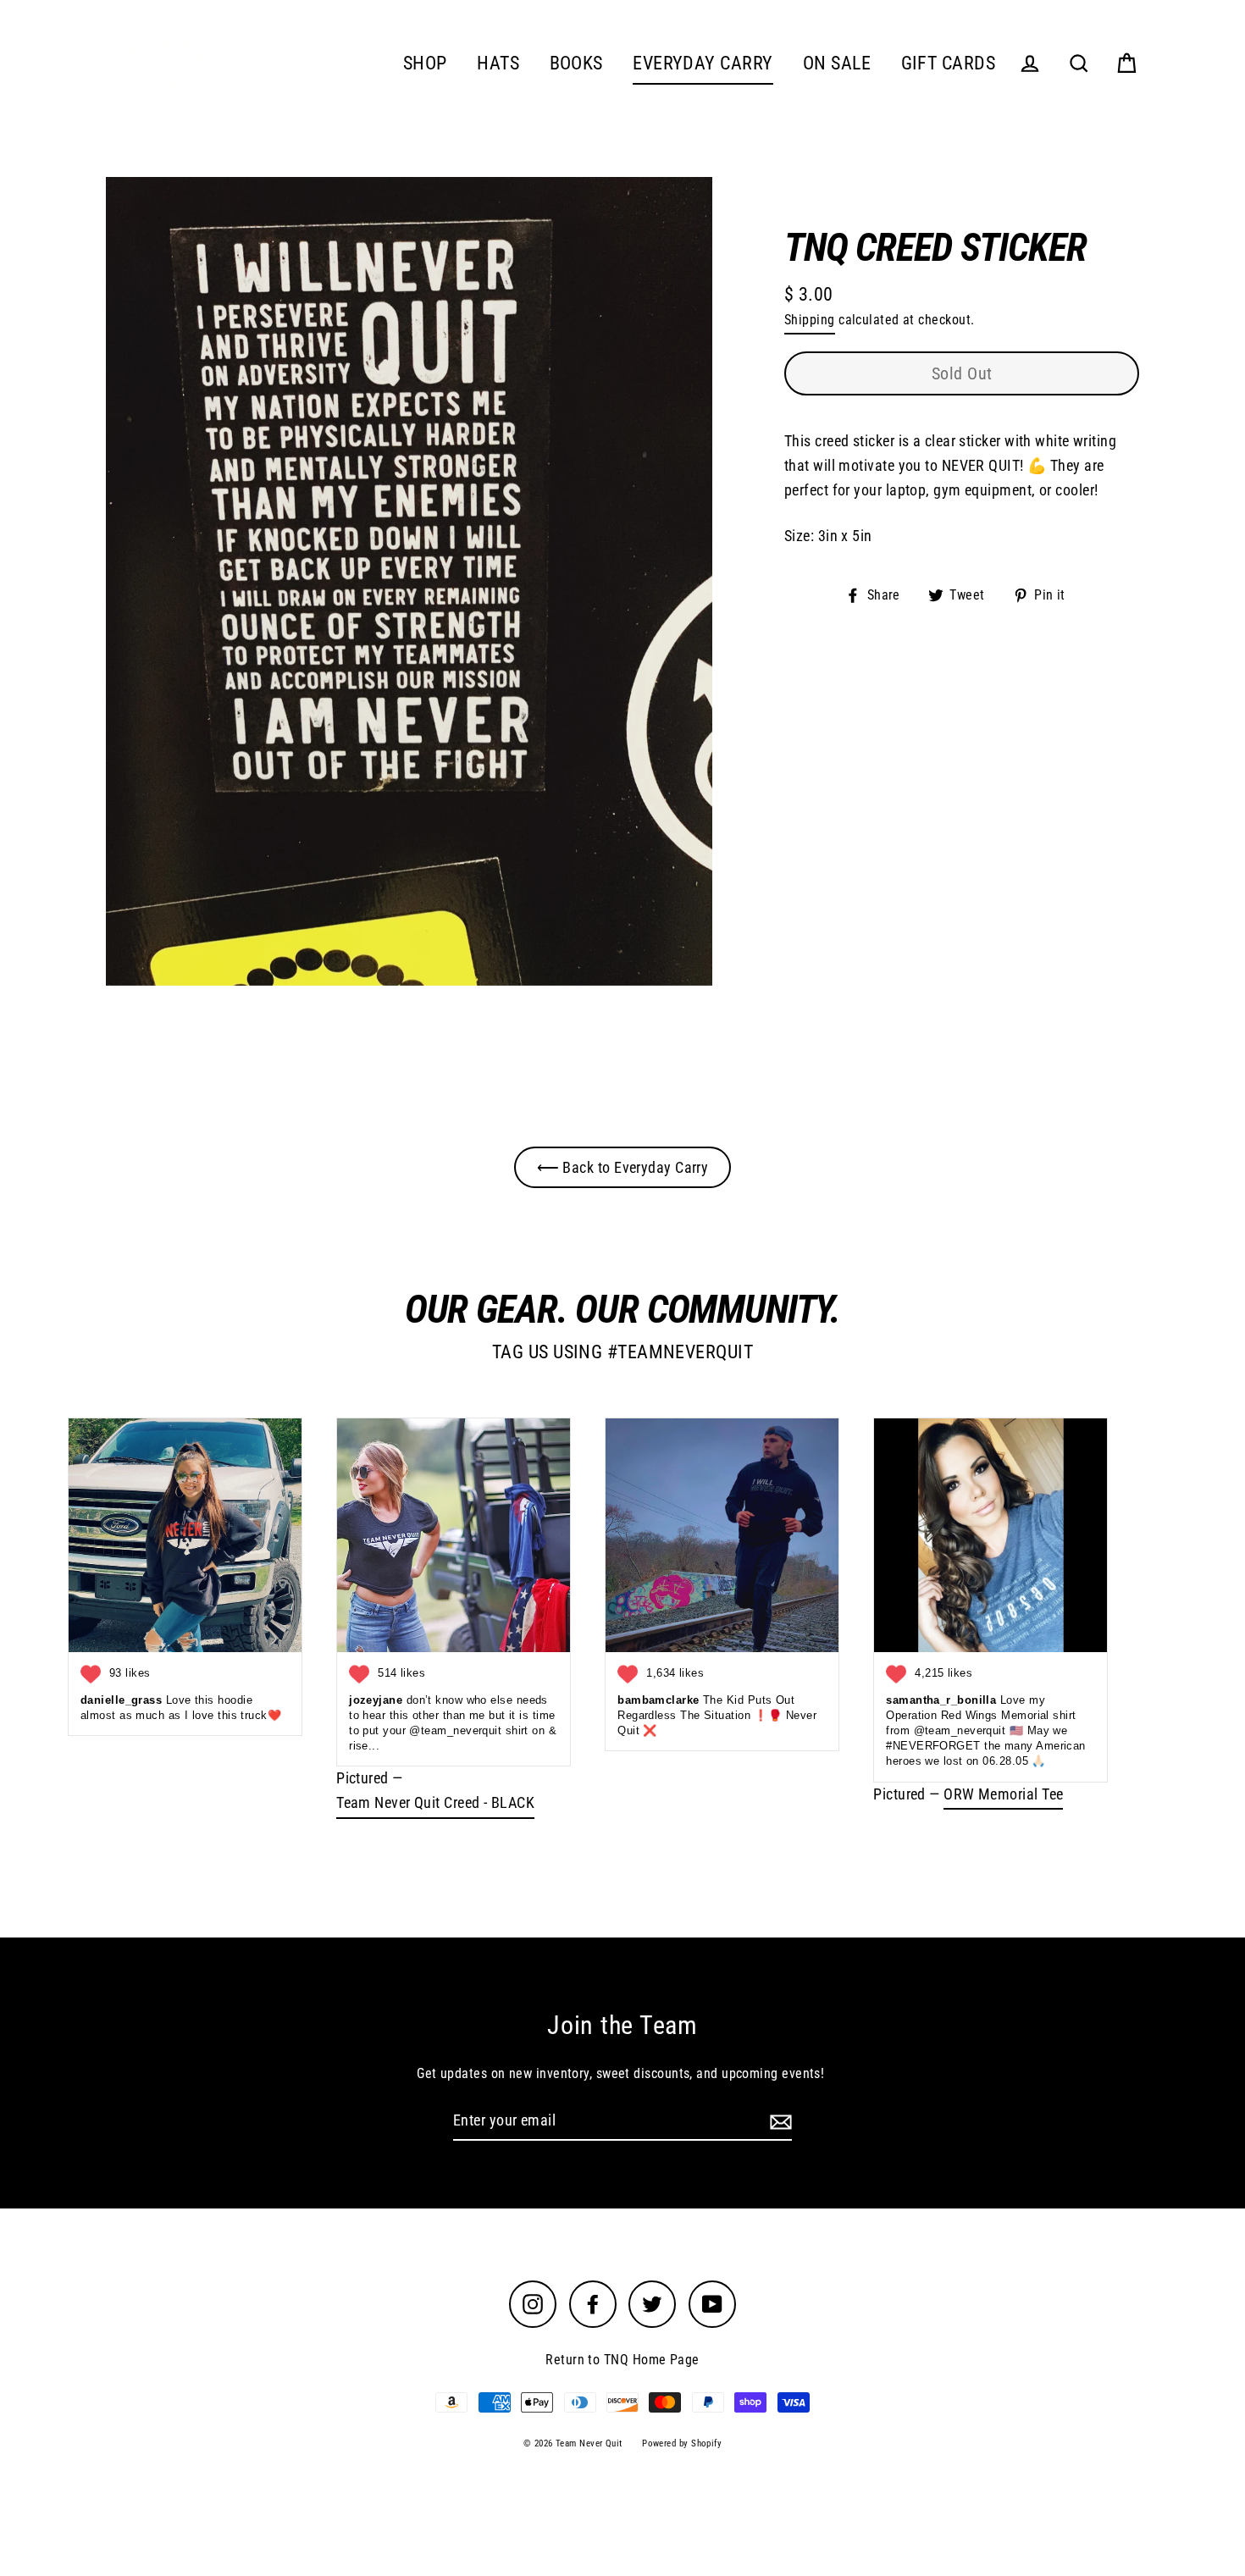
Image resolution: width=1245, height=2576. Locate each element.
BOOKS (576, 63)
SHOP (425, 63)
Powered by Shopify (682, 2443)
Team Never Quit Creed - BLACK (435, 1802)
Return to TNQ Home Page (622, 2360)
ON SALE (837, 63)
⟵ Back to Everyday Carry (623, 1167)
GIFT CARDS (949, 63)
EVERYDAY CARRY (703, 63)
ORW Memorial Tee (1003, 1794)
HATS (498, 63)
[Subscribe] (778, 2122)
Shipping (810, 320)
